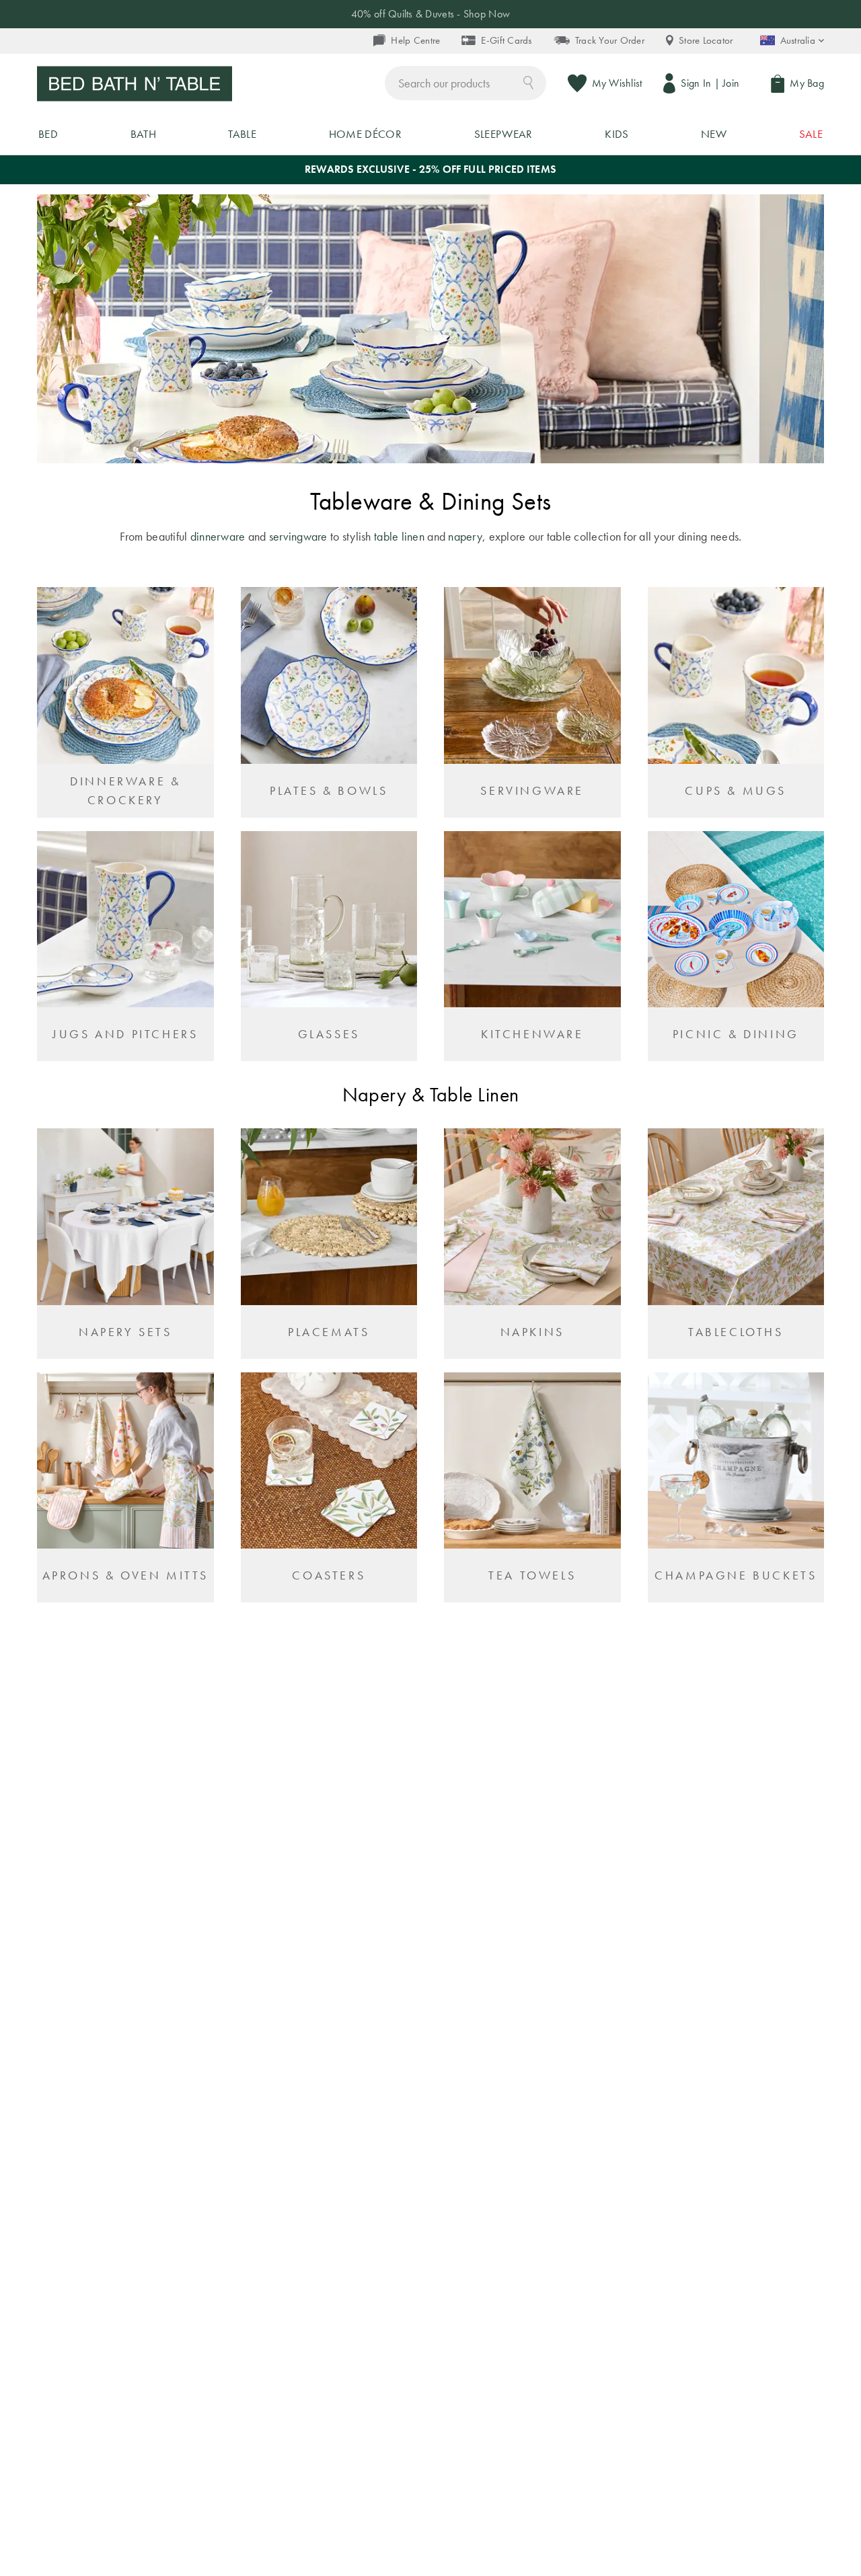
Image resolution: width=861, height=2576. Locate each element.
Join (731, 83)
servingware (298, 536)
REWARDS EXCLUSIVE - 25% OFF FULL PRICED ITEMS (430, 169)
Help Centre (415, 40)
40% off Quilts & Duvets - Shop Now (430, 14)
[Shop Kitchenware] (532, 946)
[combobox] (465, 83)
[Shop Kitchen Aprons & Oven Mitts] (125, 1488)
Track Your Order (610, 40)
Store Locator (706, 40)
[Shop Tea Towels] (532, 1488)
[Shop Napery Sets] (125, 1244)
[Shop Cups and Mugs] (736, 702)
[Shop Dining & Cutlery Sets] (125, 702)
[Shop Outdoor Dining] (736, 946)
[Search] (528, 82)
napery (465, 536)
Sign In (696, 83)
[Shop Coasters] (329, 1488)
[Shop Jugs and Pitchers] (125, 946)
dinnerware (218, 536)
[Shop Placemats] (329, 1244)
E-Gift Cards (506, 40)
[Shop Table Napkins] (532, 1244)
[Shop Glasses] (329, 946)
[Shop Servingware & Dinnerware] (532, 702)
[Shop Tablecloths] (736, 1244)
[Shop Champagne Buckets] (736, 1488)
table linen (401, 536)
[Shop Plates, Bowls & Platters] (329, 702)
